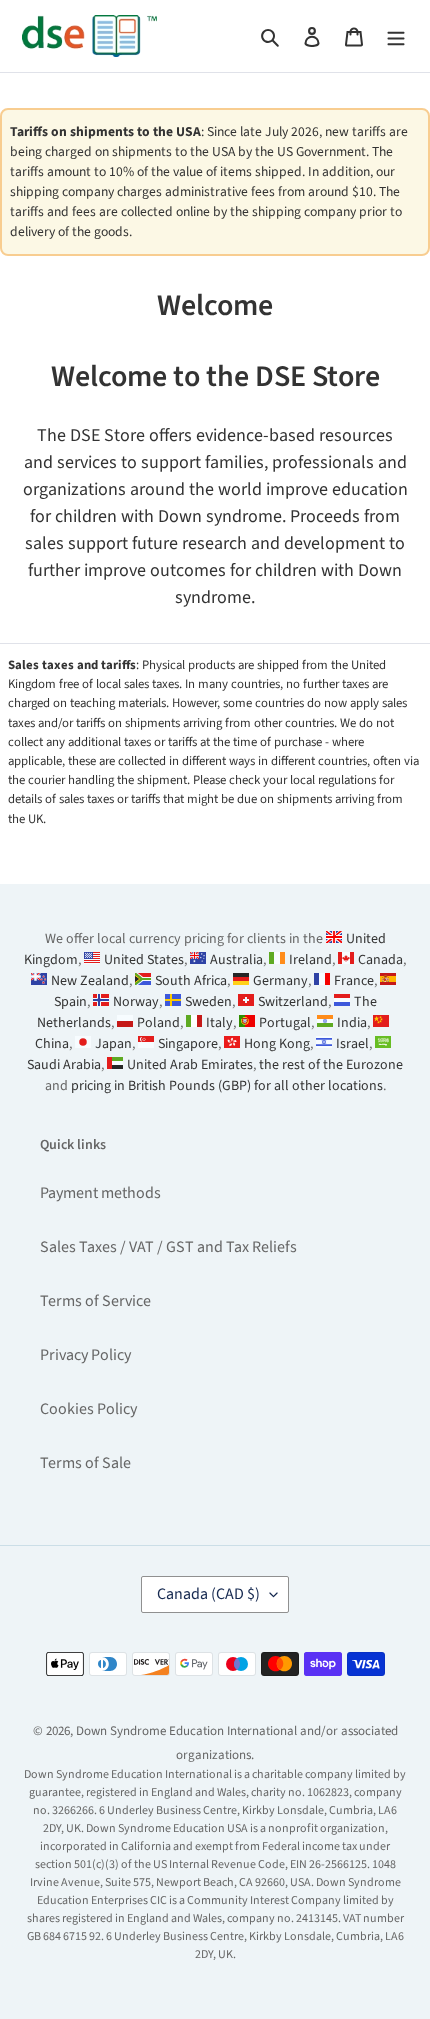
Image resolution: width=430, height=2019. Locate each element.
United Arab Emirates (190, 1065)
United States (144, 960)
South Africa (191, 981)
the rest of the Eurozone (331, 1065)
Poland (158, 1023)
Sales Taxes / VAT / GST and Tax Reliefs (168, 1247)
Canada (380, 960)
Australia (236, 960)
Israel (352, 1044)
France (354, 981)
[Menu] (396, 36)
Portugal (285, 1023)
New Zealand (90, 981)
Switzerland (293, 1002)
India (352, 1023)
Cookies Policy (88, 1409)
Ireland (310, 960)
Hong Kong (277, 1044)
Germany (280, 981)
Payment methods (100, 1193)
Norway (136, 1002)
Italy (219, 1023)
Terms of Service (95, 1301)
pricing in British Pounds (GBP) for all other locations (227, 1086)
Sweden (208, 1002)
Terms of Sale (85, 1463)
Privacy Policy (85, 1355)
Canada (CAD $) (208, 1594)
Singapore (188, 1044)
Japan (113, 1044)
